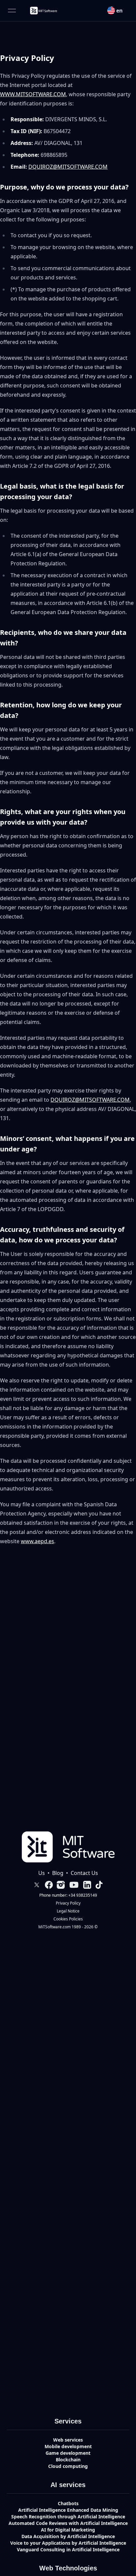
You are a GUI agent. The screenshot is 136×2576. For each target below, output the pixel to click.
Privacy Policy (68, 1903)
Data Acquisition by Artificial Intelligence (68, 2536)
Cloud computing (68, 2466)
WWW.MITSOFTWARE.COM (33, 94)
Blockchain (68, 2460)
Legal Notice (68, 1911)
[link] (43, 11)
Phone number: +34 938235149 (68, 1895)
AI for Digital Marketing (68, 2530)
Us (42, 1873)
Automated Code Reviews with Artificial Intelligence (68, 2523)
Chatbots (68, 2503)
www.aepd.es (37, 1541)
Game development (68, 2453)
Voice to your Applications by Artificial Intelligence (68, 2543)
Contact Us (84, 1873)
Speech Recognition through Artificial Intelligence (68, 2517)
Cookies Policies (68, 1919)
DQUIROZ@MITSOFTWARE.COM (68, 167)
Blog (58, 1873)
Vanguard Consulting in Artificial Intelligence (68, 2549)
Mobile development (68, 2446)
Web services (68, 2440)
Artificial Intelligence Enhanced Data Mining (68, 2510)
